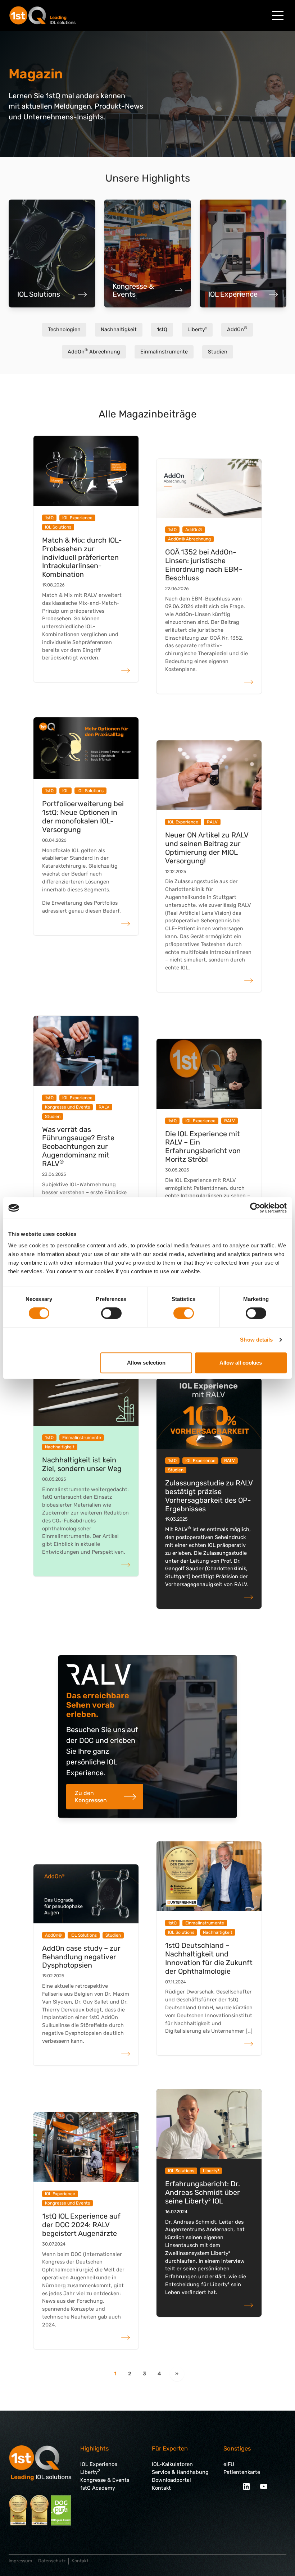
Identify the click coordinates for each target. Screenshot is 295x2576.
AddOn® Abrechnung (189, 539)
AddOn (237, 329)
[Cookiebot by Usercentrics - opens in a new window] (255, 1208)
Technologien (64, 329)
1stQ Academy (98, 2488)
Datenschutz (52, 2561)
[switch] (111, 1313)
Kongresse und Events (67, 1107)
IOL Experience (233, 294)
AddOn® (194, 530)
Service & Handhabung (180, 2472)
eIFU (229, 2464)
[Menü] (278, 16)
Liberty (90, 2472)
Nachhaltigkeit (119, 329)
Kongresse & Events (133, 290)
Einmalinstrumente (164, 352)
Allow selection (146, 1363)
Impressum (20, 2561)
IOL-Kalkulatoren (172, 2464)
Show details (256, 1340)
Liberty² (197, 329)
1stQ (162, 329)
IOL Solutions (39, 294)
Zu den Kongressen (91, 1796)
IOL (65, 791)
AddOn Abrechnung (94, 351)
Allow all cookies (241, 1363)
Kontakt (161, 2488)
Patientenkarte (242, 2472)
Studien (218, 352)
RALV (212, 822)
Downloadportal (171, 2480)
